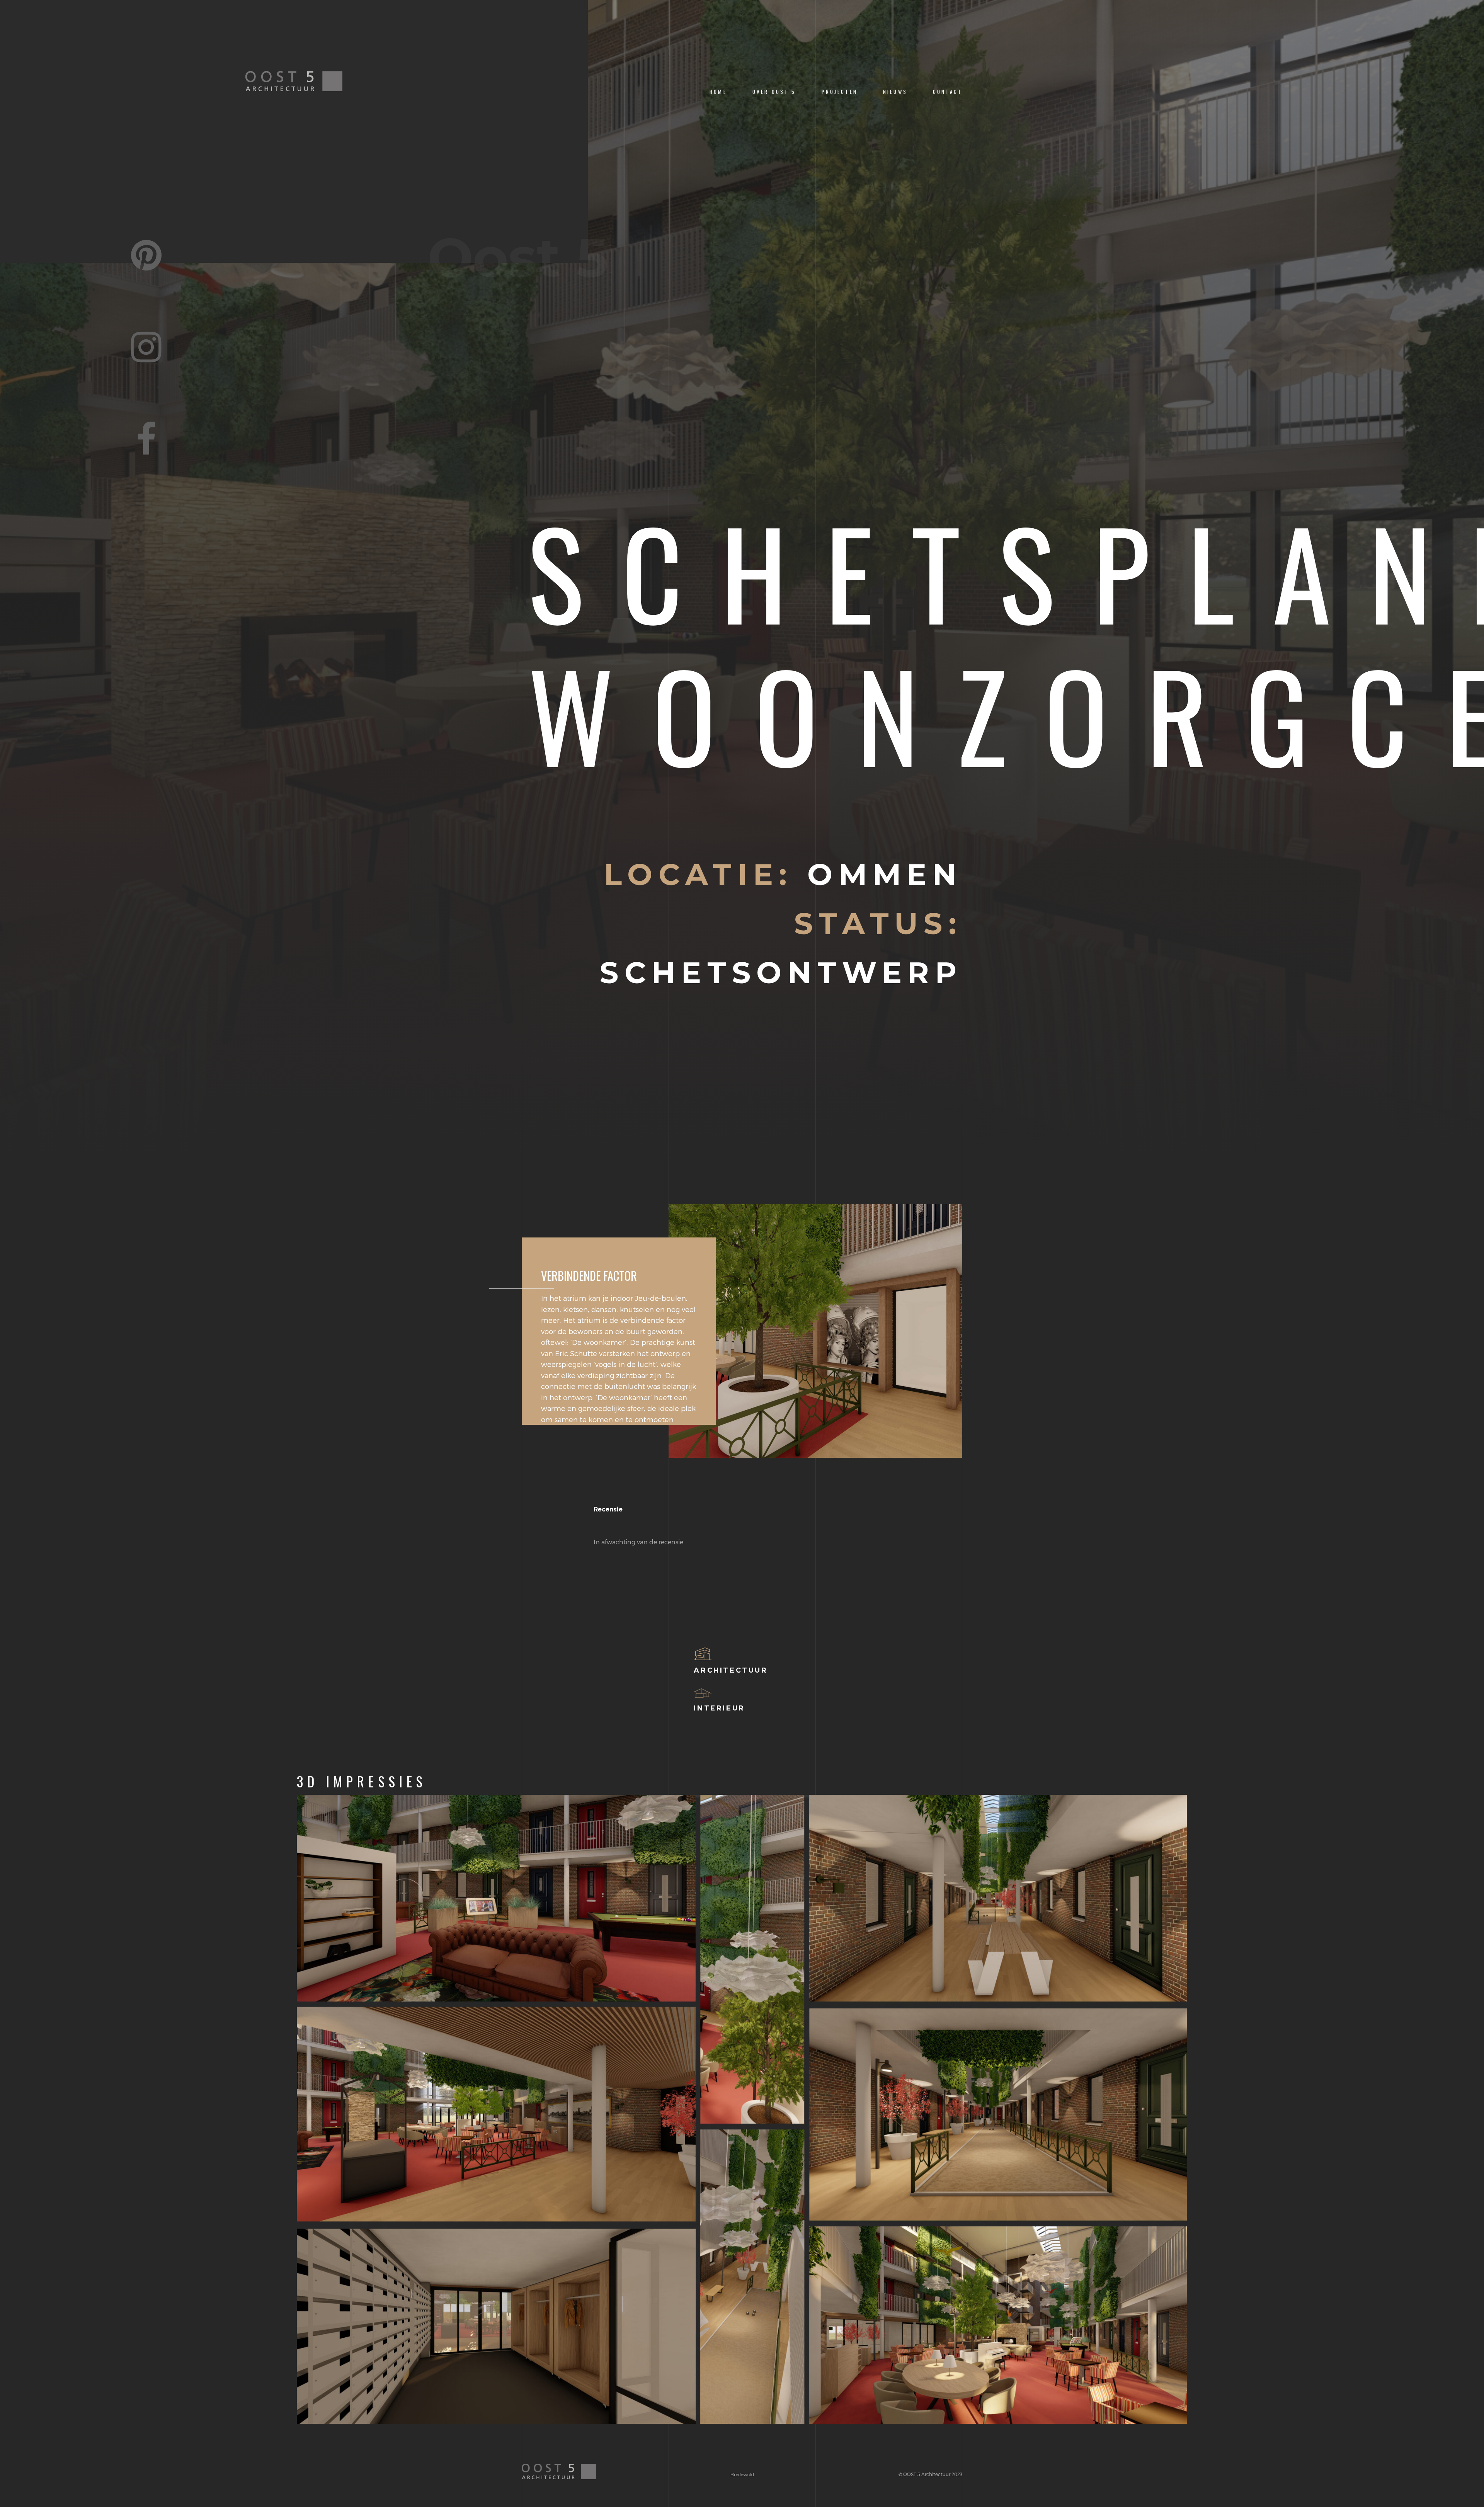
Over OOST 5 (774, 92)
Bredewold (742, 2474)
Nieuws (895, 92)
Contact (948, 92)
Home (718, 92)
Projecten (840, 92)
